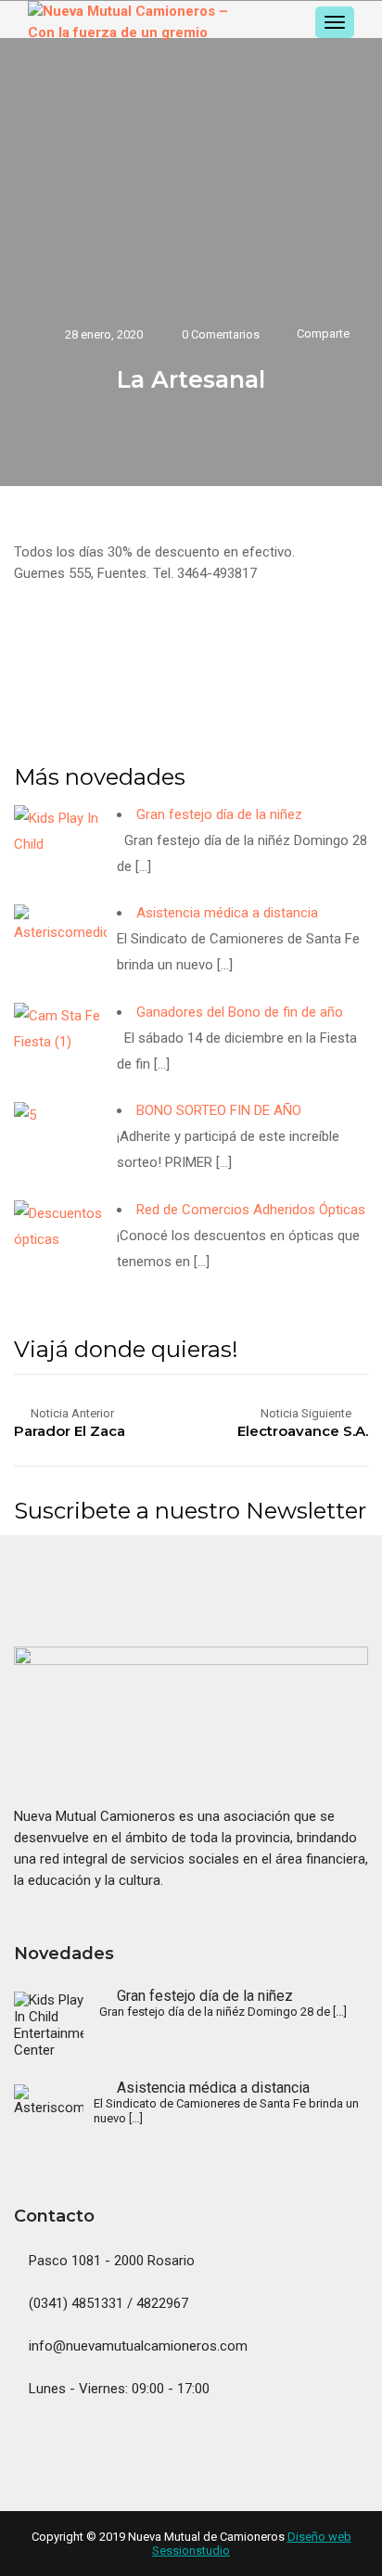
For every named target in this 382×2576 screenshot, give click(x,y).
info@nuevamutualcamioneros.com (136, 2346)
